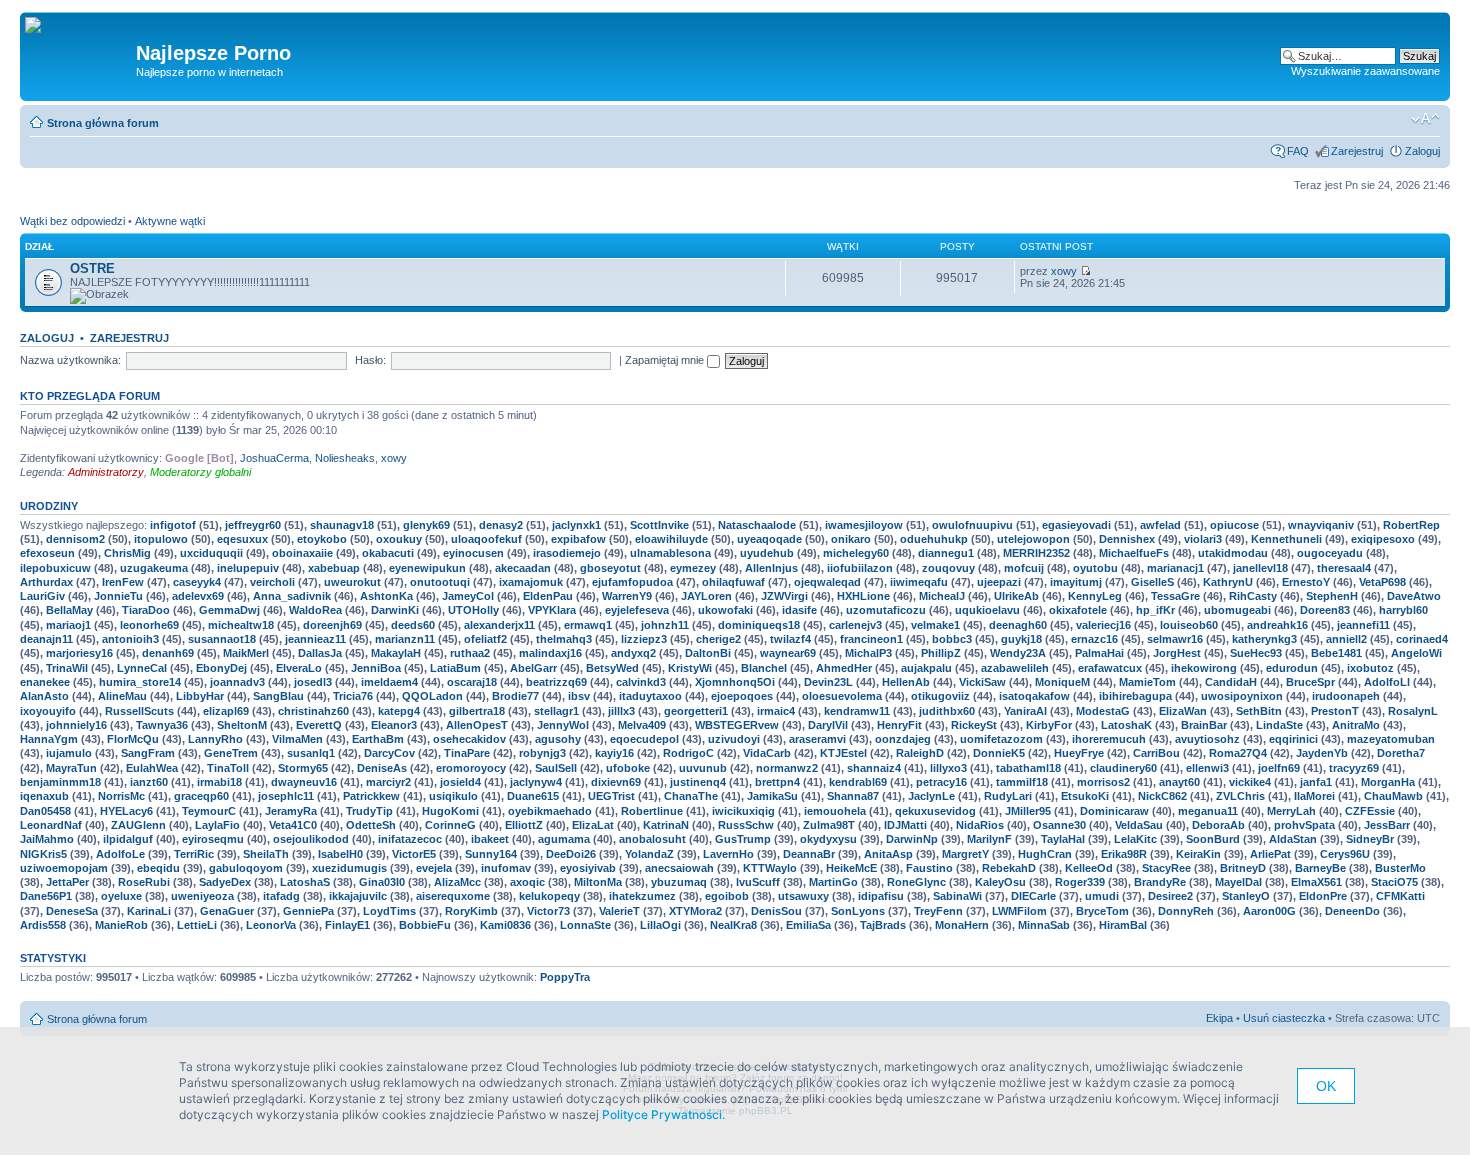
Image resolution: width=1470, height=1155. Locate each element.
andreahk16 (1277, 625)
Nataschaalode (757, 525)
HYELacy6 (126, 811)
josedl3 (313, 682)
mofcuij (1024, 568)
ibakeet (490, 839)
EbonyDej (221, 668)
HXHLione (863, 596)
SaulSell (556, 768)
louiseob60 (1189, 625)
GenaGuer (227, 911)
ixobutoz (1370, 668)
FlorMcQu (133, 739)
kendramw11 (857, 711)
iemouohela (835, 811)
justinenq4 (698, 782)
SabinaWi (957, 896)
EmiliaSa (808, 925)
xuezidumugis (349, 868)
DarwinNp (912, 839)
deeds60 (413, 625)
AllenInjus (771, 568)
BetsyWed (612, 668)
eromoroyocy (471, 768)
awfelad (1160, 525)
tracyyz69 (1354, 768)
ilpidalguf (128, 839)
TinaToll (228, 768)
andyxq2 (633, 653)
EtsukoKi (1085, 796)
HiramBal (1123, 925)
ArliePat (1270, 854)
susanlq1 (311, 753)
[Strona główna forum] (40, 26)
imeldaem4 (389, 682)
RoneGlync (916, 882)
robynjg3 (542, 753)
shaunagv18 (342, 525)
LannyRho (215, 739)
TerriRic (194, 854)
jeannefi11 (1363, 625)
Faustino (929, 868)
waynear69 (788, 653)
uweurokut (352, 582)
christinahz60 (313, 711)
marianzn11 (405, 639)
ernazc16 (1094, 639)
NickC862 (1162, 796)
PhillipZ (941, 653)
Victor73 (548, 911)
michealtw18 (241, 625)
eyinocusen (473, 553)
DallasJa (320, 653)
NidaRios (980, 825)
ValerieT (619, 911)
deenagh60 (1018, 625)
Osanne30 (1059, 825)
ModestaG (1103, 711)
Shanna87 (853, 796)
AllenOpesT (477, 725)
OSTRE (92, 268)
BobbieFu (425, 925)
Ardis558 (43, 925)
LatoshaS (305, 882)
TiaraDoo (146, 610)
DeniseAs (382, 768)
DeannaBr (809, 854)
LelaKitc (1135, 839)
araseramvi (817, 739)
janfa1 (1316, 782)
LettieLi (197, 925)
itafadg (281, 896)
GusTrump (743, 839)
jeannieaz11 (315, 639)
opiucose (1234, 525)
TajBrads (883, 925)
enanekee (45, 682)
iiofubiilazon (860, 568)
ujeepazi (999, 582)
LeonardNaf (51, 825)
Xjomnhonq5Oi (735, 682)
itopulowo (161, 539)
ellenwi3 (1207, 768)
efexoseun (47, 553)
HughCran (1045, 854)
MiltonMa (598, 882)
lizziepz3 (644, 639)
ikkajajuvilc (358, 896)
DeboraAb (1218, 825)
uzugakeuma (154, 568)
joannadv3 (237, 682)
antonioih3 (130, 639)
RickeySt (974, 725)
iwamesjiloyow (864, 525)
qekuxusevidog (935, 811)
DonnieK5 (999, 753)
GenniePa (308, 911)
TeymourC (209, 811)
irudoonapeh (1346, 696)
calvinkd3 (641, 682)
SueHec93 (1256, 653)
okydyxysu (828, 839)
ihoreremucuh (1109, 739)
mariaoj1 (68, 625)
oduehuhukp (934, 539)
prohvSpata (1304, 825)
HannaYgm (49, 739)
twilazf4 (790, 639)
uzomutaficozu (886, 610)
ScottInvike (659, 525)
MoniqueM (1062, 682)
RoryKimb (471, 911)
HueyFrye (1079, 753)
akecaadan (523, 568)
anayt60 (1179, 782)
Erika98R (1124, 854)
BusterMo (1400, 868)
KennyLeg (1095, 596)
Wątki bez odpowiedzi (72, 221)
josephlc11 (286, 796)
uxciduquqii (211, 553)
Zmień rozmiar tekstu (1425, 119)
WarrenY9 (627, 596)
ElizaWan (1183, 711)
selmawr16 (1175, 639)
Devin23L (828, 682)
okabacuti (388, 553)
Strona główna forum (103, 123)
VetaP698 (1382, 582)
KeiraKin (1198, 854)
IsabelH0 (340, 854)
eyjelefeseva (637, 610)
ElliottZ (524, 825)
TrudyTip (369, 811)
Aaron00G (1269, 911)
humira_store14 (140, 682)
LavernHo (728, 854)
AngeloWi (1416, 653)
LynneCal (142, 668)
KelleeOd (1089, 868)
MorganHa (1388, 782)
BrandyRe (1160, 882)
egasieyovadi (1076, 525)
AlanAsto (44, 696)
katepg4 (399, 711)
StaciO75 (1394, 882)
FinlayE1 (347, 925)
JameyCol (468, 596)
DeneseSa (72, 911)
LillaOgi (660, 925)
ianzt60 (149, 782)
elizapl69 (226, 711)
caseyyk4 (197, 582)
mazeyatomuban (1391, 739)
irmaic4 (776, 711)
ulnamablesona (670, 553)
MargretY (965, 854)
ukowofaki (725, 610)
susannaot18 (222, 639)
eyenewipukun (427, 568)
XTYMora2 (695, 911)
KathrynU (1228, 582)
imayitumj (1076, 582)
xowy (1064, 271)
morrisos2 (1103, 782)
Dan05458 (45, 811)
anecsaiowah (679, 868)
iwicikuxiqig (743, 811)
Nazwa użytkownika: (70, 360)
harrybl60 (1403, 610)
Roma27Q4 (1238, 753)
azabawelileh (1015, 668)
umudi (1102, 896)
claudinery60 (1123, 768)
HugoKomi (450, 811)
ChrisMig (127, 553)
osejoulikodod (311, 839)
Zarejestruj (1357, 151)
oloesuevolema (842, 696)
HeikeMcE (851, 868)
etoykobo (322, 539)
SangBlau (278, 696)
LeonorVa (271, 925)
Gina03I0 (382, 882)
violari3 (1203, 539)
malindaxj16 (550, 653)
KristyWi (690, 668)
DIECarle (1033, 896)
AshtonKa (386, 596)
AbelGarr (533, 668)
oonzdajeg (903, 739)
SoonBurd (1213, 839)
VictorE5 (414, 854)
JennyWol (563, 725)
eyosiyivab (588, 868)
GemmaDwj (229, 610)
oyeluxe (121, 896)
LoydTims (389, 911)
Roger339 (1080, 882)
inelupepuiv (248, 568)
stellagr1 (556, 711)
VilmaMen (297, 739)
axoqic (527, 882)
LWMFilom (1019, 911)
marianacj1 (1175, 568)
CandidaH (1231, 682)
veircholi (272, 582)
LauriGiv (42, 596)
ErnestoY (1306, 582)
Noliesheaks (345, 458)
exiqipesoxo (1383, 539)
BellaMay (69, 610)
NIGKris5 (43, 854)
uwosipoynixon (1242, 696)
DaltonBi (708, 653)
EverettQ (319, 725)
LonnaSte (585, 925)
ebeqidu (158, 868)
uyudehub (767, 553)
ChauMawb (1393, 796)
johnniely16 (76, 725)
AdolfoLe (120, 854)
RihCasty (1253, 596)
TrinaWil (67, 668)
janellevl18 (1260, 568)
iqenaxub (44, 796)
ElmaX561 (1316, 882)
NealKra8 (733, 925)
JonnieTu (118, 596)
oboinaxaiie (302, 553)
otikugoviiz (940, 696)
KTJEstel (843, 753)
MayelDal (1238, 882)
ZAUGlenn (138, 825)
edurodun (1292, 668)
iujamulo (69, 753)
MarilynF (989, 839)
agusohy (558, 739)
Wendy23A (1018, 653)
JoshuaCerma (274, 458)
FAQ (1298, 151)
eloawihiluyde (671, 539)
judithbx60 (947, 711)
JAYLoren (706, 596)
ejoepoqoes (742, 696)
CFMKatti (1400, 896)
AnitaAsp (888, 854)
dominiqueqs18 (759, 625)
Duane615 (533, 796)
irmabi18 (219, 782)
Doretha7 (1401, 753)
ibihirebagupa (1135, 696)
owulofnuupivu (972, 525)
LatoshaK (1126, 725)
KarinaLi (149, 911)
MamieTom (1147, 682)
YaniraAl (1025, 711)
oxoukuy (399, 539)
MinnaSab (1044, 925)
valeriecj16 (1103, 625)
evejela (434, 868)
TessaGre (1175, 596)
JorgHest (1177, 653)
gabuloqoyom (246, 868)
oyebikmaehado (550, 811)
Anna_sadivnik (292, 596)
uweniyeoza (202, 896)
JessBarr (1387, 825)
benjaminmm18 (60, 782)
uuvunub (703, 768)
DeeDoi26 (571, 854)
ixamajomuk (531, 582)
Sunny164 (491, 854)
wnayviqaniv (1321, 525)
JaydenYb (1322, 753)
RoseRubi (144, 882)
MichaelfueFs (1134, 553)
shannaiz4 (874, 768)
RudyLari (1008, 796)
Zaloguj (1422, 151)
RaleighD (920, 753)
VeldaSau (1139, 825)
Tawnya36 (162, 725)
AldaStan (1293, 839)
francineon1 (871, 639)
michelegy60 (856, 553)
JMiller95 (1028, 811)
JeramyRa (291, 811)
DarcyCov (389, 753)
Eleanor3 (394, 725)
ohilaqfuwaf (733, 582)
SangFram (148, 753)
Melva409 (642, 725)
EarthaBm (378, 739)
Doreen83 (1325, 610)
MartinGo (833, 882)
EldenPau (548, 596)
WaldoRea (315, 610)
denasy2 (501, 525)
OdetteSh (371, 825)
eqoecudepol (644, 739)
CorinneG (450, 825)
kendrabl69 (858, 782)
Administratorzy (106, 472)
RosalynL (1413, 711)
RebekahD (1009, 868)
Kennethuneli (1286, 539)
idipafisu (881, 896)
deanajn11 (46, 639)
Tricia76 (353, 696)
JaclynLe (931, 796)
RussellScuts (139, 711)
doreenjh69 (332, 625)
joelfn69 (1279, 768)
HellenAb (906, 682)
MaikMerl (246, 653)
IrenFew (123, 582)
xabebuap (334, 568)
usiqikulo (453, 796)
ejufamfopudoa (632, 582)
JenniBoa (376, 668)
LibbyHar (200, 696)
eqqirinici (1293, 739)
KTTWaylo (770, 868)
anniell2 (1346, 639)
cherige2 (718, 639)
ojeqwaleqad (827, 582)
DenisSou (776, 911)
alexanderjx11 (499, 625)
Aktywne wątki (170, 221)
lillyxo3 (948, 768)
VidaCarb (767, 753)
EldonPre (1323, 896)
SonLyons (858, 911)
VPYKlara (552, 610)
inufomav (506, 868)
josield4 (460, 782)
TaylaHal (1063, 839)
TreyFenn (938, 911)
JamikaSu (772, 796)
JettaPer (67, 882)
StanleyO (1246, 896)
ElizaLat (593, 825)
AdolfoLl (1387, 682)
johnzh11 (665, 625)
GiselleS (1152, 582)
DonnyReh (1186, 911)
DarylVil (828, 725)
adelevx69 (198, 596)
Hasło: (370, 360)
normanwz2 (787, 768)
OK (1326, 1086)
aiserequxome (453, 896)
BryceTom (1102, 911)
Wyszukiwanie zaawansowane (1365, 71)
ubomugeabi (1237, 610)
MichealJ (942, 596)
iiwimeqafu (919, 582)
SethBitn (1259, 711)
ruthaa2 (470, 653)
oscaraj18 (472, 682)
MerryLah (1291, 811)
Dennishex (1127, 539)
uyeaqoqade (769, 539)
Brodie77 (515, 696)
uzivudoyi (734, 739)
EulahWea (152, 768)
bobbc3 (952, 639)
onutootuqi (440, 582)
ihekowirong (1204, 668)
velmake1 (935, 625)
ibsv (579, 696)
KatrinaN (666, 825)
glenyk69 (426, 525)
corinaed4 (1422, 639)
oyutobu (1095, 568)
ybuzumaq (679, 882)
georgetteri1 (696, 711)
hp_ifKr (1155, 610)
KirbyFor (1049, 725)
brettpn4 (777, 782)
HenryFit (899, 725)
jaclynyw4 (536, 782)
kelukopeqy (549, 896)
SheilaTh (266, 854)
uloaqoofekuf (486, 539)
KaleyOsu (1000, 882)
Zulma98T (829, 825)
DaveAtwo (1414, 596)
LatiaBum (455, 668)
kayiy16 (614, 753)
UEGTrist (611, 796)
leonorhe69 (149, 625)
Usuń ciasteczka (1284, 1018)
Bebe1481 (1336, 653)
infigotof (173, 525)
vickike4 (1250, 782)
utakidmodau (1233, 553)
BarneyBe (1320, 868)
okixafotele (1078, 610)
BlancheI (764, 668)
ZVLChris (1240, 796)
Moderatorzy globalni (200, 472)
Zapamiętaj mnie (666, 360)
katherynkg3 (1264, 639)
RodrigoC (688, 753)
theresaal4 (1344, 568)
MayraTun (71, 768)
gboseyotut (610, 568)
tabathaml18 (1028, 768)
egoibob (727, 896)
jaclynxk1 (576, 525)
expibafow (578, 539)
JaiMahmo (47, 839)
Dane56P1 (46, 896)
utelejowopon (1033, 539)
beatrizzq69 (556, 682)
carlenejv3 (855, 625)
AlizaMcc (457, 882)
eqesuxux (242, 539)
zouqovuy (948, 568)
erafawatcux (1110, 668)
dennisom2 (75, 539)
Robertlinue (652, 811)
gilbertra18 (477, 711)
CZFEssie (1370, 811)
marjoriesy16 (79, 653)
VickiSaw (982, 682)
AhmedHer (844, 668)
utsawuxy (803, 896)
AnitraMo (1356, 725)
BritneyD (1243, 868)
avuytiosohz (1207, 739)
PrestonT (1335, 711)
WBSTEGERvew (737, 725)
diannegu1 (946, 553)
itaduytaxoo (650, 696)
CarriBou (1156, 753)
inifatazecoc (410, 839)
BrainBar (1204, 725)
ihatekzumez (642, 896)
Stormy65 (303, 768)
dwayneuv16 (304, 782)
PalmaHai (1099, 653)
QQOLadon (432, 696)
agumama (564, 839)
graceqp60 (201, 796)
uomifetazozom (1001, 739)
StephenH (1332, 596)
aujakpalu (926, 668)
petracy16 (941, 782)
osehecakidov (469, 739)
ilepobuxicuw (55, 568)
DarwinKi (395, 610)
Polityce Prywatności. (663, 1114)
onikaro (851, 539)
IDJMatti (905, 825)
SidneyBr (1370, 839)
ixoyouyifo (48, 711)
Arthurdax (46, 582)
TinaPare (467, 753)
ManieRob (121, 925)
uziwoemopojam (64, 868)
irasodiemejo (567, 553)
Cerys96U (1345, 854)
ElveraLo (299, 668)
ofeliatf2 (485, 639)
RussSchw (746, 825)
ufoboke (628, 768)
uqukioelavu (987, 610)
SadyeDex (225, 882)
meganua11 (1208, 811)
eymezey (693, 568)
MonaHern (962, 925)
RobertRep (1411, 525)
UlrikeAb (1016, 596)
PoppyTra (565, 977)
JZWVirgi (784, 596)
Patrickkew (371, 796)
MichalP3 (868, 653)
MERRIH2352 (1036, 553)
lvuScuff (758, 882)
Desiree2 (1170, 896)
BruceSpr (1310, 682)
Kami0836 (505, 925)
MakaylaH (396, 653)
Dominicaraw (1114, 811)
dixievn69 (616, 782)
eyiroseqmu (213, 839)
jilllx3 (621, 711)
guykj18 (1021, 639)
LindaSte (1279, 725)
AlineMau (122, 696)
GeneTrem (231, 753)
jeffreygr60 (253, 525)
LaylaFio (217, 825)
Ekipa (1219, 1018)
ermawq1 (588, 625)
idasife (799, 610)
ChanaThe (691, 796)
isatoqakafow (1034, 696)
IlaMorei (1314, 796)
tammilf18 (1022, 782)
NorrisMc (121, 796)
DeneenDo (1352, 911)
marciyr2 (388, 782)
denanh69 (168, 653)
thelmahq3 (564, 639)
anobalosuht (652, 839)
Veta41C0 (293, 825)
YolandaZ (649, 854)
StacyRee (1166, 868)
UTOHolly (473, 610)
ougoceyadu (1330, 553)
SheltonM (242, 725)
